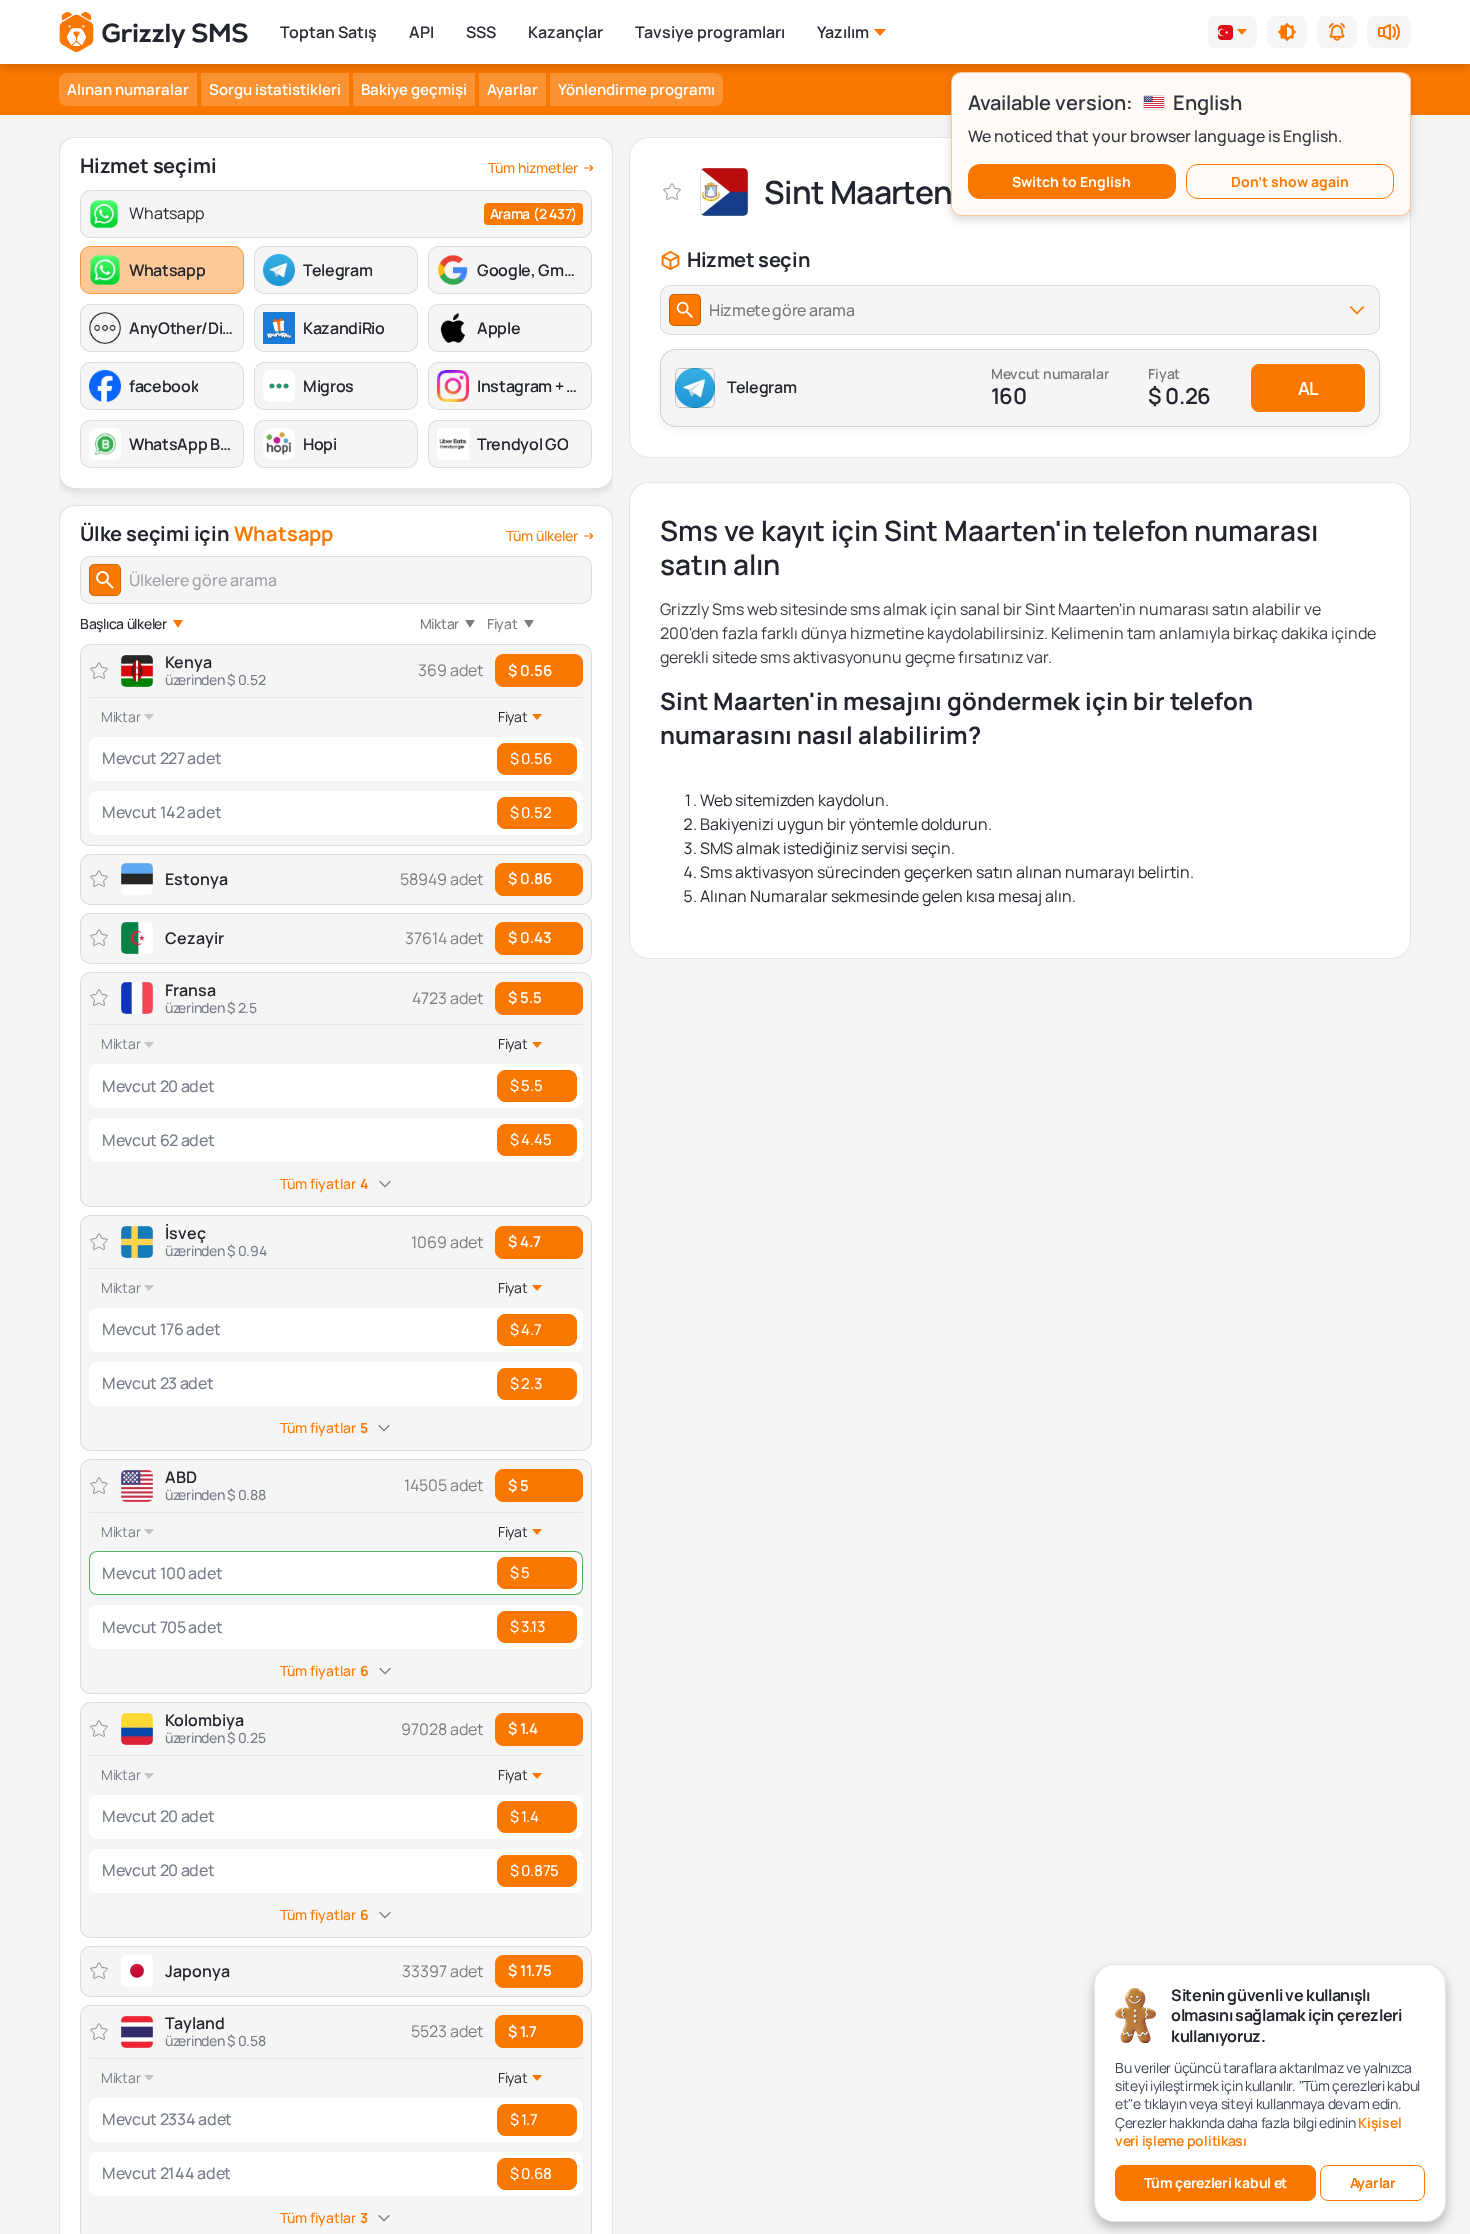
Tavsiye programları (710, 32)
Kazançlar (565, 32)
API (421, 32)
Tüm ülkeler (542, 536)
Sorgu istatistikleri (275, 89)
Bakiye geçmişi (414, 89)
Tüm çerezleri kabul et (1215, 2182)
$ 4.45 (530, 1139)
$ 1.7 (522, 2031)
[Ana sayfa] (153, 32)
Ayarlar (512, 89)
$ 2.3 (526, 1383)
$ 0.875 (534, 1870)
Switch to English (1071, 181)
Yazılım (843, 32)
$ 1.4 (523, 1728)
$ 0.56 (530, 670)
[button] (1287, 32)
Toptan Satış (328, 32)
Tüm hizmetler (533, 168)
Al (1308, 388)
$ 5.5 (525, 997)
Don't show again (1290, 181)
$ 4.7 (524, 1241)
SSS (481, 32)
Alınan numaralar (128, 89)
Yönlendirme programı (636, 89)
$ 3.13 (527, 1626)
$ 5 (518, 1485)
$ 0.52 (530, 812)
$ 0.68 (530, 2173)
